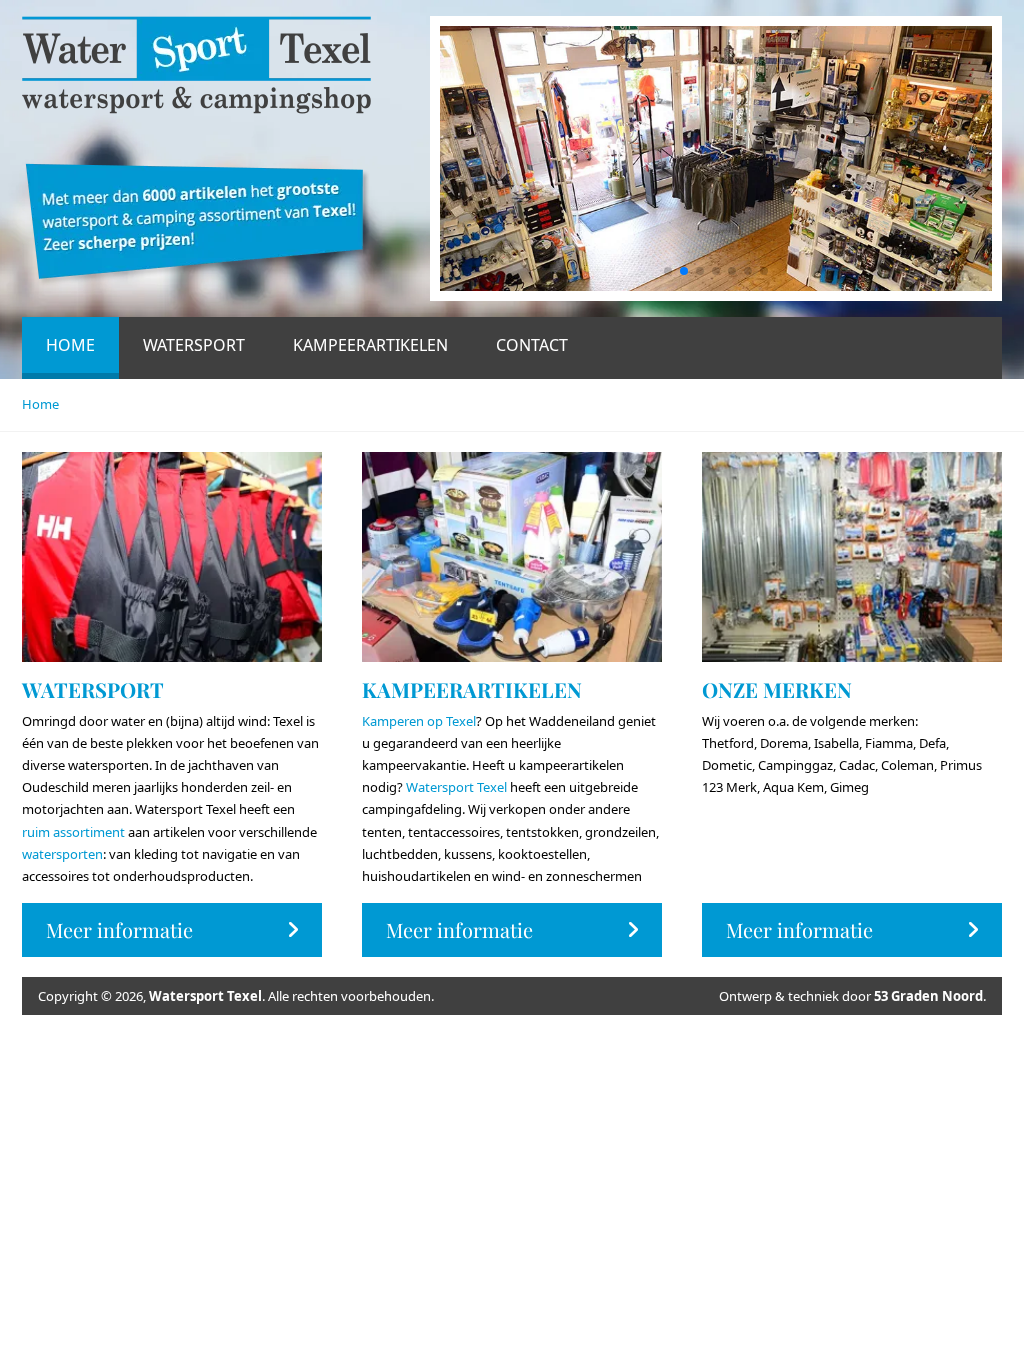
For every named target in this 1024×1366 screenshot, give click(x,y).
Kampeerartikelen (370, 345)
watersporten (62, 854)
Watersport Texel (456, 787)
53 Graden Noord (928, 996)
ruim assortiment (73, 832)
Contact (532, 345)
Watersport (194, 345)
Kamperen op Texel (419, 721)
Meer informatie (119, 929)
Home (70, 345)
